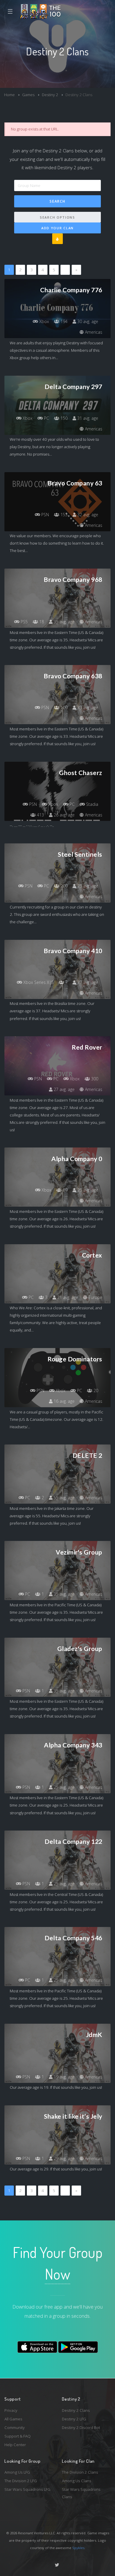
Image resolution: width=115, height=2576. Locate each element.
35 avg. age (64, 622)
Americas (93, 332)
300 (94, 1079)
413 (40, 815)
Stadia (92, 804)
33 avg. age (87, 707)
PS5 (24, 622)
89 (65, 1190)
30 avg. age (87, 321)
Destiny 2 (50, 95)
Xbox (43, 321)
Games (28, 95)
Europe (95, 1297)
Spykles (78, 2548)
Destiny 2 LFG (74, 2419)
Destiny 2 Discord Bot (81, 2427)
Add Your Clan (57, 228)
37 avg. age (87, 982)
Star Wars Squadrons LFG (27, 2489)
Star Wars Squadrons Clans (81, 2493)
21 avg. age (67, 1297)
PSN (45, 515)
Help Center (15, 2445)
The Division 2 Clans (80, 2472)
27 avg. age (64, 1089)
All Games (13, 2419)
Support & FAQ (18, 2436)
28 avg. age (87, 886)
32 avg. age (87, 515)
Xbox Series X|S (38, 982)
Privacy (11, 2410)
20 (95, 1391)
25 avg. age (64, 1787)
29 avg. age (64, 2158)
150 (63, 418)
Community (15, 2427)
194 (63, 321)
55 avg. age (64, 1498)
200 (63, 886)
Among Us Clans (77, 2481)
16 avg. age (64, 1401)
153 (63, 515)
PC (46, 418)
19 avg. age (64, 2077)
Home (9, 95)
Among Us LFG (17, 2472)
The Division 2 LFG (21, 2481)
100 (63, 707)
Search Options (57, 217)
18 (41, 622)
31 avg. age (87, 418)
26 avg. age (64, 815)
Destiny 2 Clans (76, 2410)
